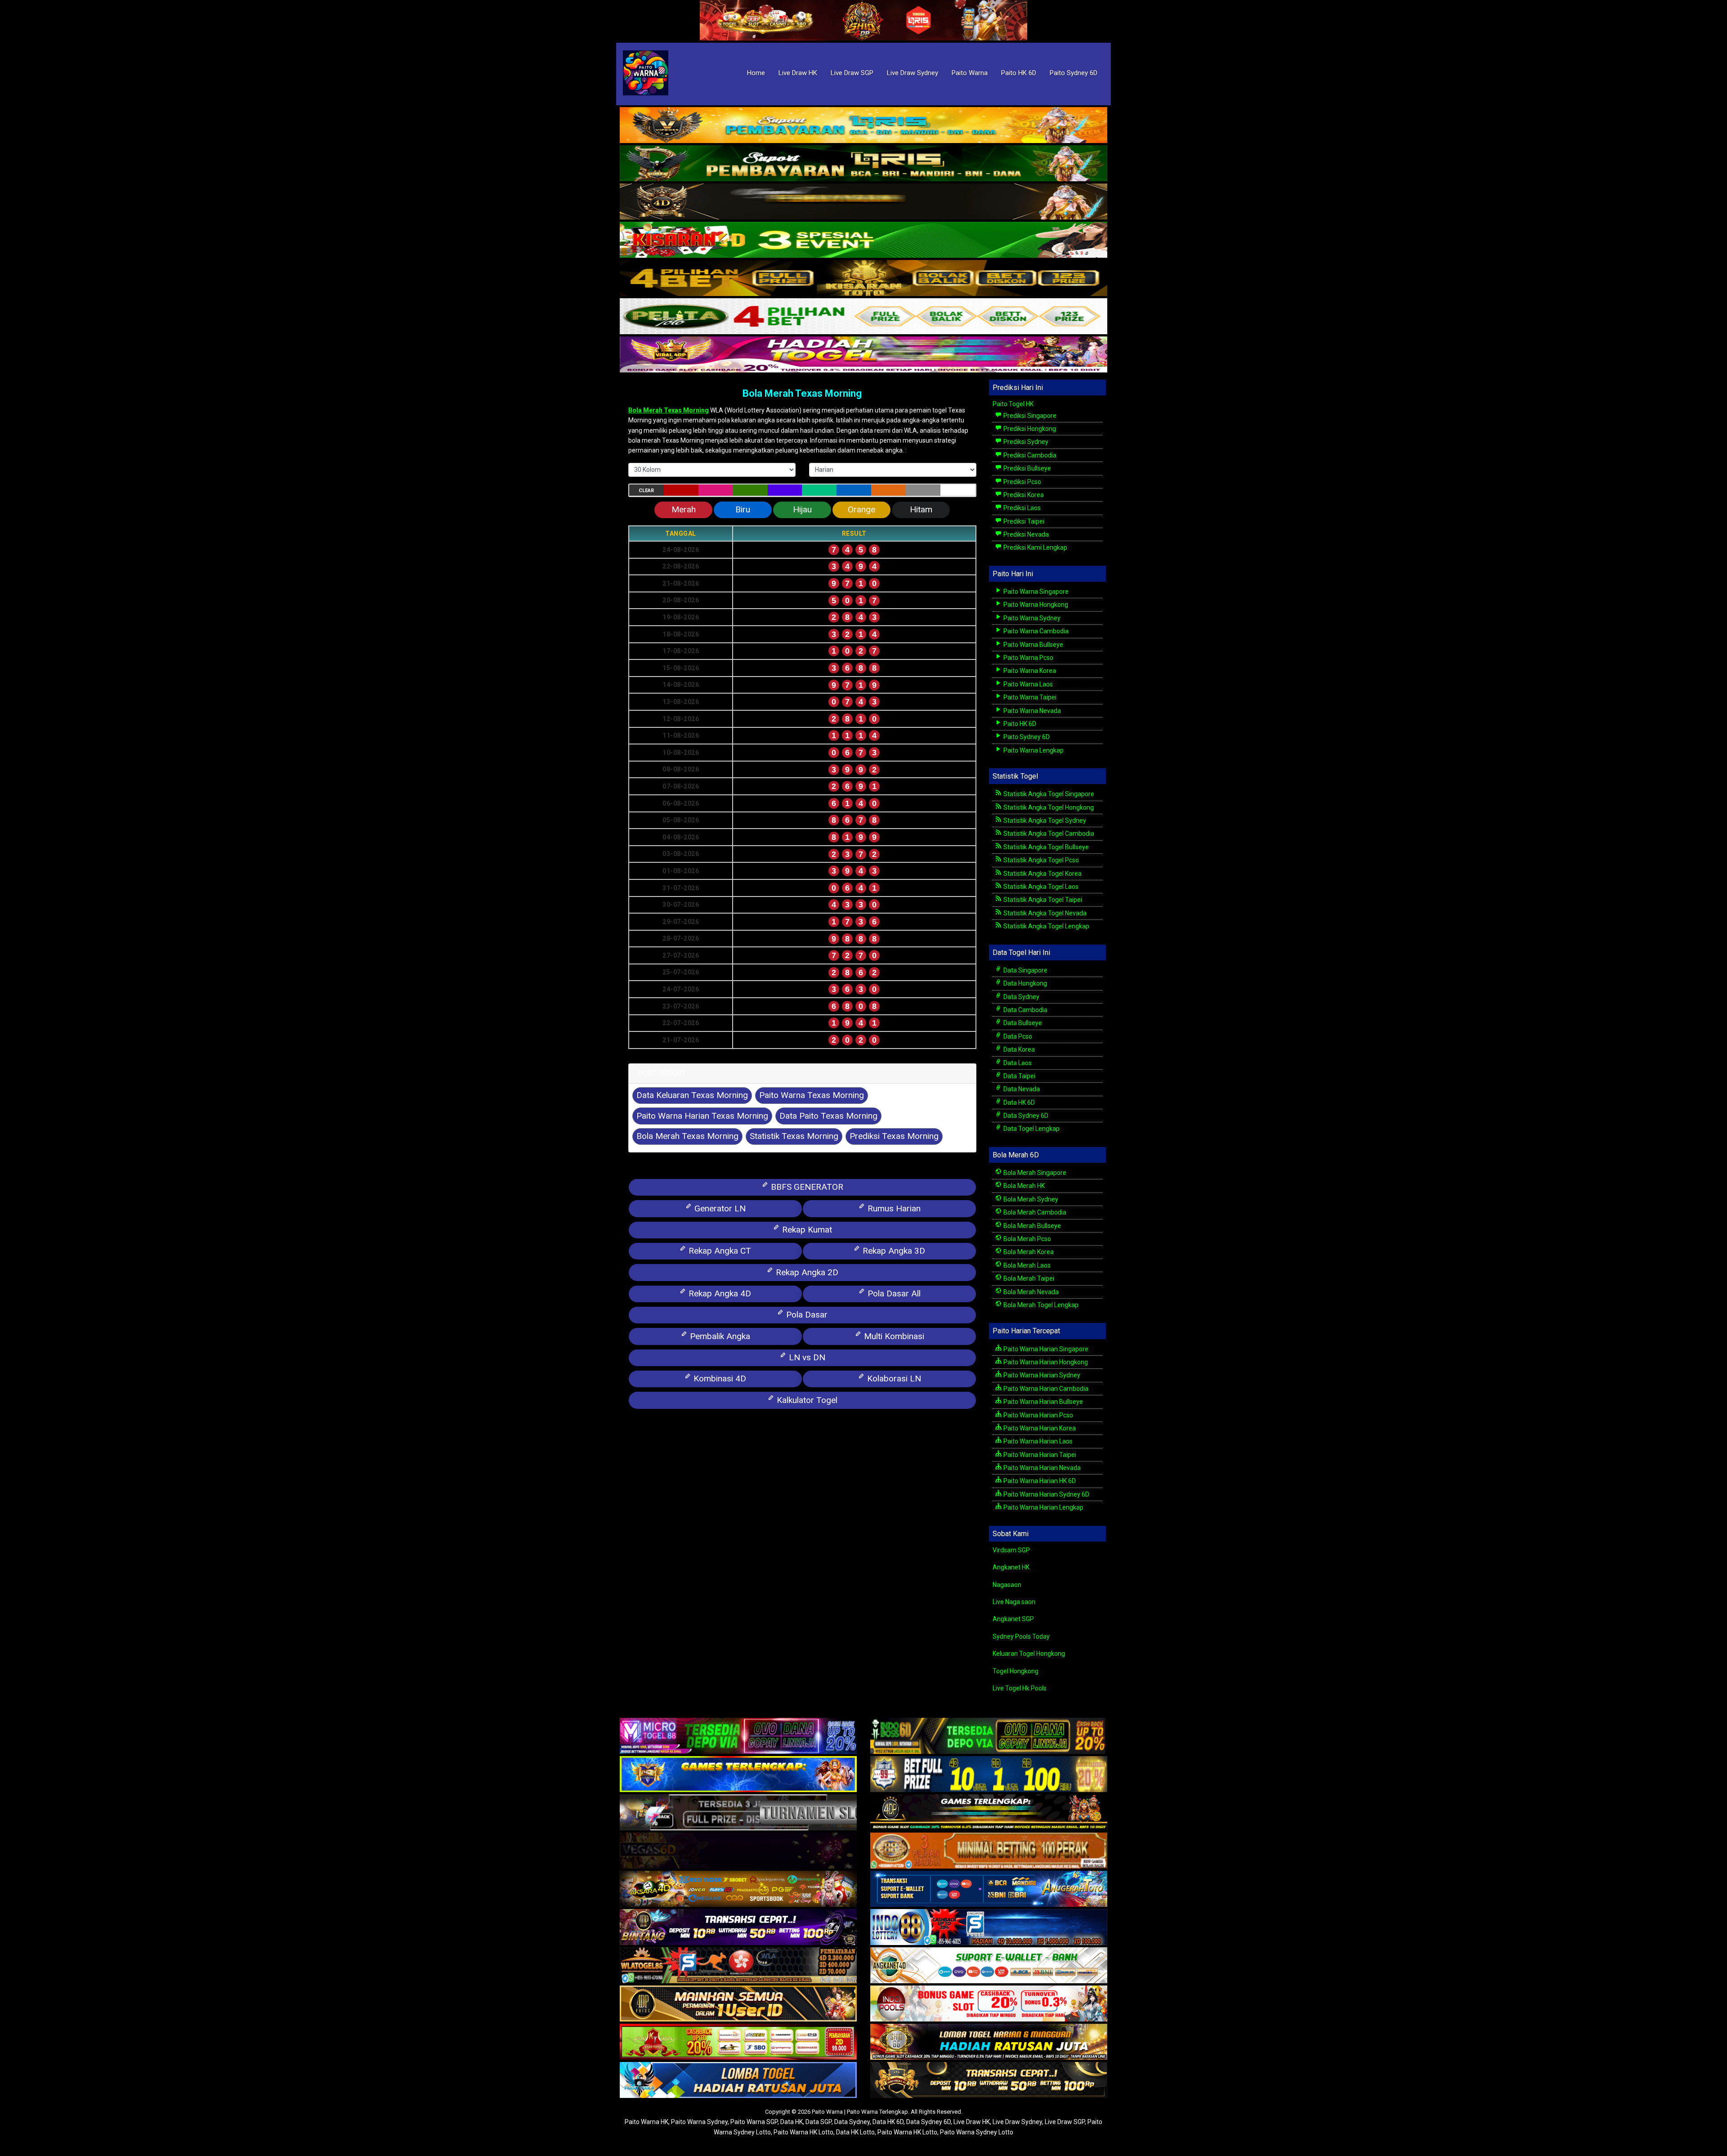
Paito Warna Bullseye (1033, 645)
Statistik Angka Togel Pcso (1040, 860)
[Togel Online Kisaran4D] (863, 240)
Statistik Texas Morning (794, 1136)
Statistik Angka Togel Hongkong (1048, 807)
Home (756, 73)
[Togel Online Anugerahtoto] (989, 1890)
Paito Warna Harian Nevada (1041, 1468)
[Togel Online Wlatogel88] (738, 1966)
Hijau (802, 509)
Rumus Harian (893, 1208)
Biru (743, 509)
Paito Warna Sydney (1031, 618)
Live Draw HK (798, 73)
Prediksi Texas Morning (894, 1136)
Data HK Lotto (855, 2132)
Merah (684, 509)
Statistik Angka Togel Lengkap (1046, 926)
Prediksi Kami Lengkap (1035, 547)
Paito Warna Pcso (1028, 658)
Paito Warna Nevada (1031, 711)
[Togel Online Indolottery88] (989, 1928)
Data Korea (1018, 1049)
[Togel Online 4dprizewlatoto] (738, 2004)
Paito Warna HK (647, 2122)
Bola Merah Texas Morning (802, 393)
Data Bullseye (1022, 1023)
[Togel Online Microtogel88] (738, 1737)
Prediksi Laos (1021, 508)
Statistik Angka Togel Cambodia (1048, 834)
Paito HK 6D (1019, 73)
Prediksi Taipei (1023, 521)
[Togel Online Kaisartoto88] (738, 2043)
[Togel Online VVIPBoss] (863, 126)
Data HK (792, 2122)
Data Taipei (1019, 1076)
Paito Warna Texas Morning (812, 1095)
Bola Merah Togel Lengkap (1040, 1305)
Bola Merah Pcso (1027, 1239)
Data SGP (819, 2122)
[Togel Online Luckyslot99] (989, 1775)
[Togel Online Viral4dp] (863, 355)
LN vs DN (806, 1357)
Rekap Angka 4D (719, 1293)
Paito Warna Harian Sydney (1041, 1375)
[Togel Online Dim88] (863, 164)
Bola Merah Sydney (1030, 1199)
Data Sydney (1021, 997)
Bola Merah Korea (1028, 1252)
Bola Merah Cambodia (1034, 1212)
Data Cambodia (1025, 1010)
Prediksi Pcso (1022, 482)
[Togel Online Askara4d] (738, 1890)
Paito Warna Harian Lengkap (1043, 1507)
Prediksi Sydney (1025, 442)
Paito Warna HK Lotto (803, 2132)
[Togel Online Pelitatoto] (863, 317)
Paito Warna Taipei (1029, 697)
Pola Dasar (806, 1315)
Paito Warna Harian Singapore (1045, 1349)
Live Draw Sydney (913, 73)
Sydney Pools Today (1021, 1636)
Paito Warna (970, 73)
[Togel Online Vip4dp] (989, 1813)
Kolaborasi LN (893, 1378)
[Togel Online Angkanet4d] (989, 1966)
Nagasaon (1007, 1585)
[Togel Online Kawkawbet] (738, 1813)
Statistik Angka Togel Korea (1042, 874)
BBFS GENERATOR (806, 1187)
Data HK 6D (1018, 1103)
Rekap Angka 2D (806, 1272)
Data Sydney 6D (1025, 1116)
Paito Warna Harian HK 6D (1039, 1481)
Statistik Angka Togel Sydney (1044, 820)
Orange (861, 509)
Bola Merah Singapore (1034, 1173)
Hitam (921, 509)
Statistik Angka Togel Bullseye (1045, 847)
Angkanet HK (1011, 1567)
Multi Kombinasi (893, 1336)
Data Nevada (1021, 1089)
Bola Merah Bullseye (1031, 1226)
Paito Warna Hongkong (1035, 605)
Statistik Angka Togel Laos (1040, 887)
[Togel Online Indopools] (989, 2004)
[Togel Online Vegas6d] (738, 1851)
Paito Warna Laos (1027, 684)
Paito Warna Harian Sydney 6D (1046, 1494)
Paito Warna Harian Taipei (1039, 1455)
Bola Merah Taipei (1028, 1278)
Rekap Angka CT (719, 1251)
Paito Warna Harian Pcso (1038, 1415)
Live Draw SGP (852, 73)
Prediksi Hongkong (1029, 429)
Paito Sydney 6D (1074, 73)
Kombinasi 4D (719, 1378)
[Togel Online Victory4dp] (738, 1775)
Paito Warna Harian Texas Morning (702, 1116)
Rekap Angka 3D (893, 1251)
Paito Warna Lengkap (1033, 750)
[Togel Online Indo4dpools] (738, 2081)
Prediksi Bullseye (1027, 468)
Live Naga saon (1014, 1602)
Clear (646, 491)
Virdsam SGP (1011, 1550)
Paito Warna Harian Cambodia (1045, 1389)
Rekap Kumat (806, 1230)
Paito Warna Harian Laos (1037, 1441)
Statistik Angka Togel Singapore (1048, 794)
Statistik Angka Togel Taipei (1042, 900)
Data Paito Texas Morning (828, 1116)
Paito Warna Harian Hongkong (1045, 1362)
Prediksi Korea (1023, 495)
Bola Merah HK (1023, 1186)
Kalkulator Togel (806, 1400)
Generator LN (719, 1208)
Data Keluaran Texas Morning (692, 1095)
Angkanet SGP (1013, 1619)
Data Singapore (1025, 970)
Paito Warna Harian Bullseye (1042, 1402)
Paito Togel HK (1013, 404)
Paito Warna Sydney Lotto (977, 2132)
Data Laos (1017, 1063)
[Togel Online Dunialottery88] (989, 1851)
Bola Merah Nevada (1030, 1292)
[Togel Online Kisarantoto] (863, 278)
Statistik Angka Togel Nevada (1044, 913)
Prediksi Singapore (1029, 416)
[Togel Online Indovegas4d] (989, 2081)
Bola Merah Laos (1026, 1265)
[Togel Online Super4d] (863, 202)
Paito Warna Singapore (1035, 592)
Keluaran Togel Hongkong (1029, 1654)
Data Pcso (1017, 1036)
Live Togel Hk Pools (1020, 1688)
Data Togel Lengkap (1031, 1129)
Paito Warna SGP (754, 2122)
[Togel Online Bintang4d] (738, 1928)
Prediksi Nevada (1025, 534)
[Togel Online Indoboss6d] (989, 1737)
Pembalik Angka (719, 1336)
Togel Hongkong (1016, 1671)
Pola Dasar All (893, 1293)
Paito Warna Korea (1029, 671)
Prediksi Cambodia (1029, 455)
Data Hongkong (1025, 983)
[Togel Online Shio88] (989, 2043)
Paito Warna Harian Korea (1039, 1428)
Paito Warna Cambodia (1035, 631)
